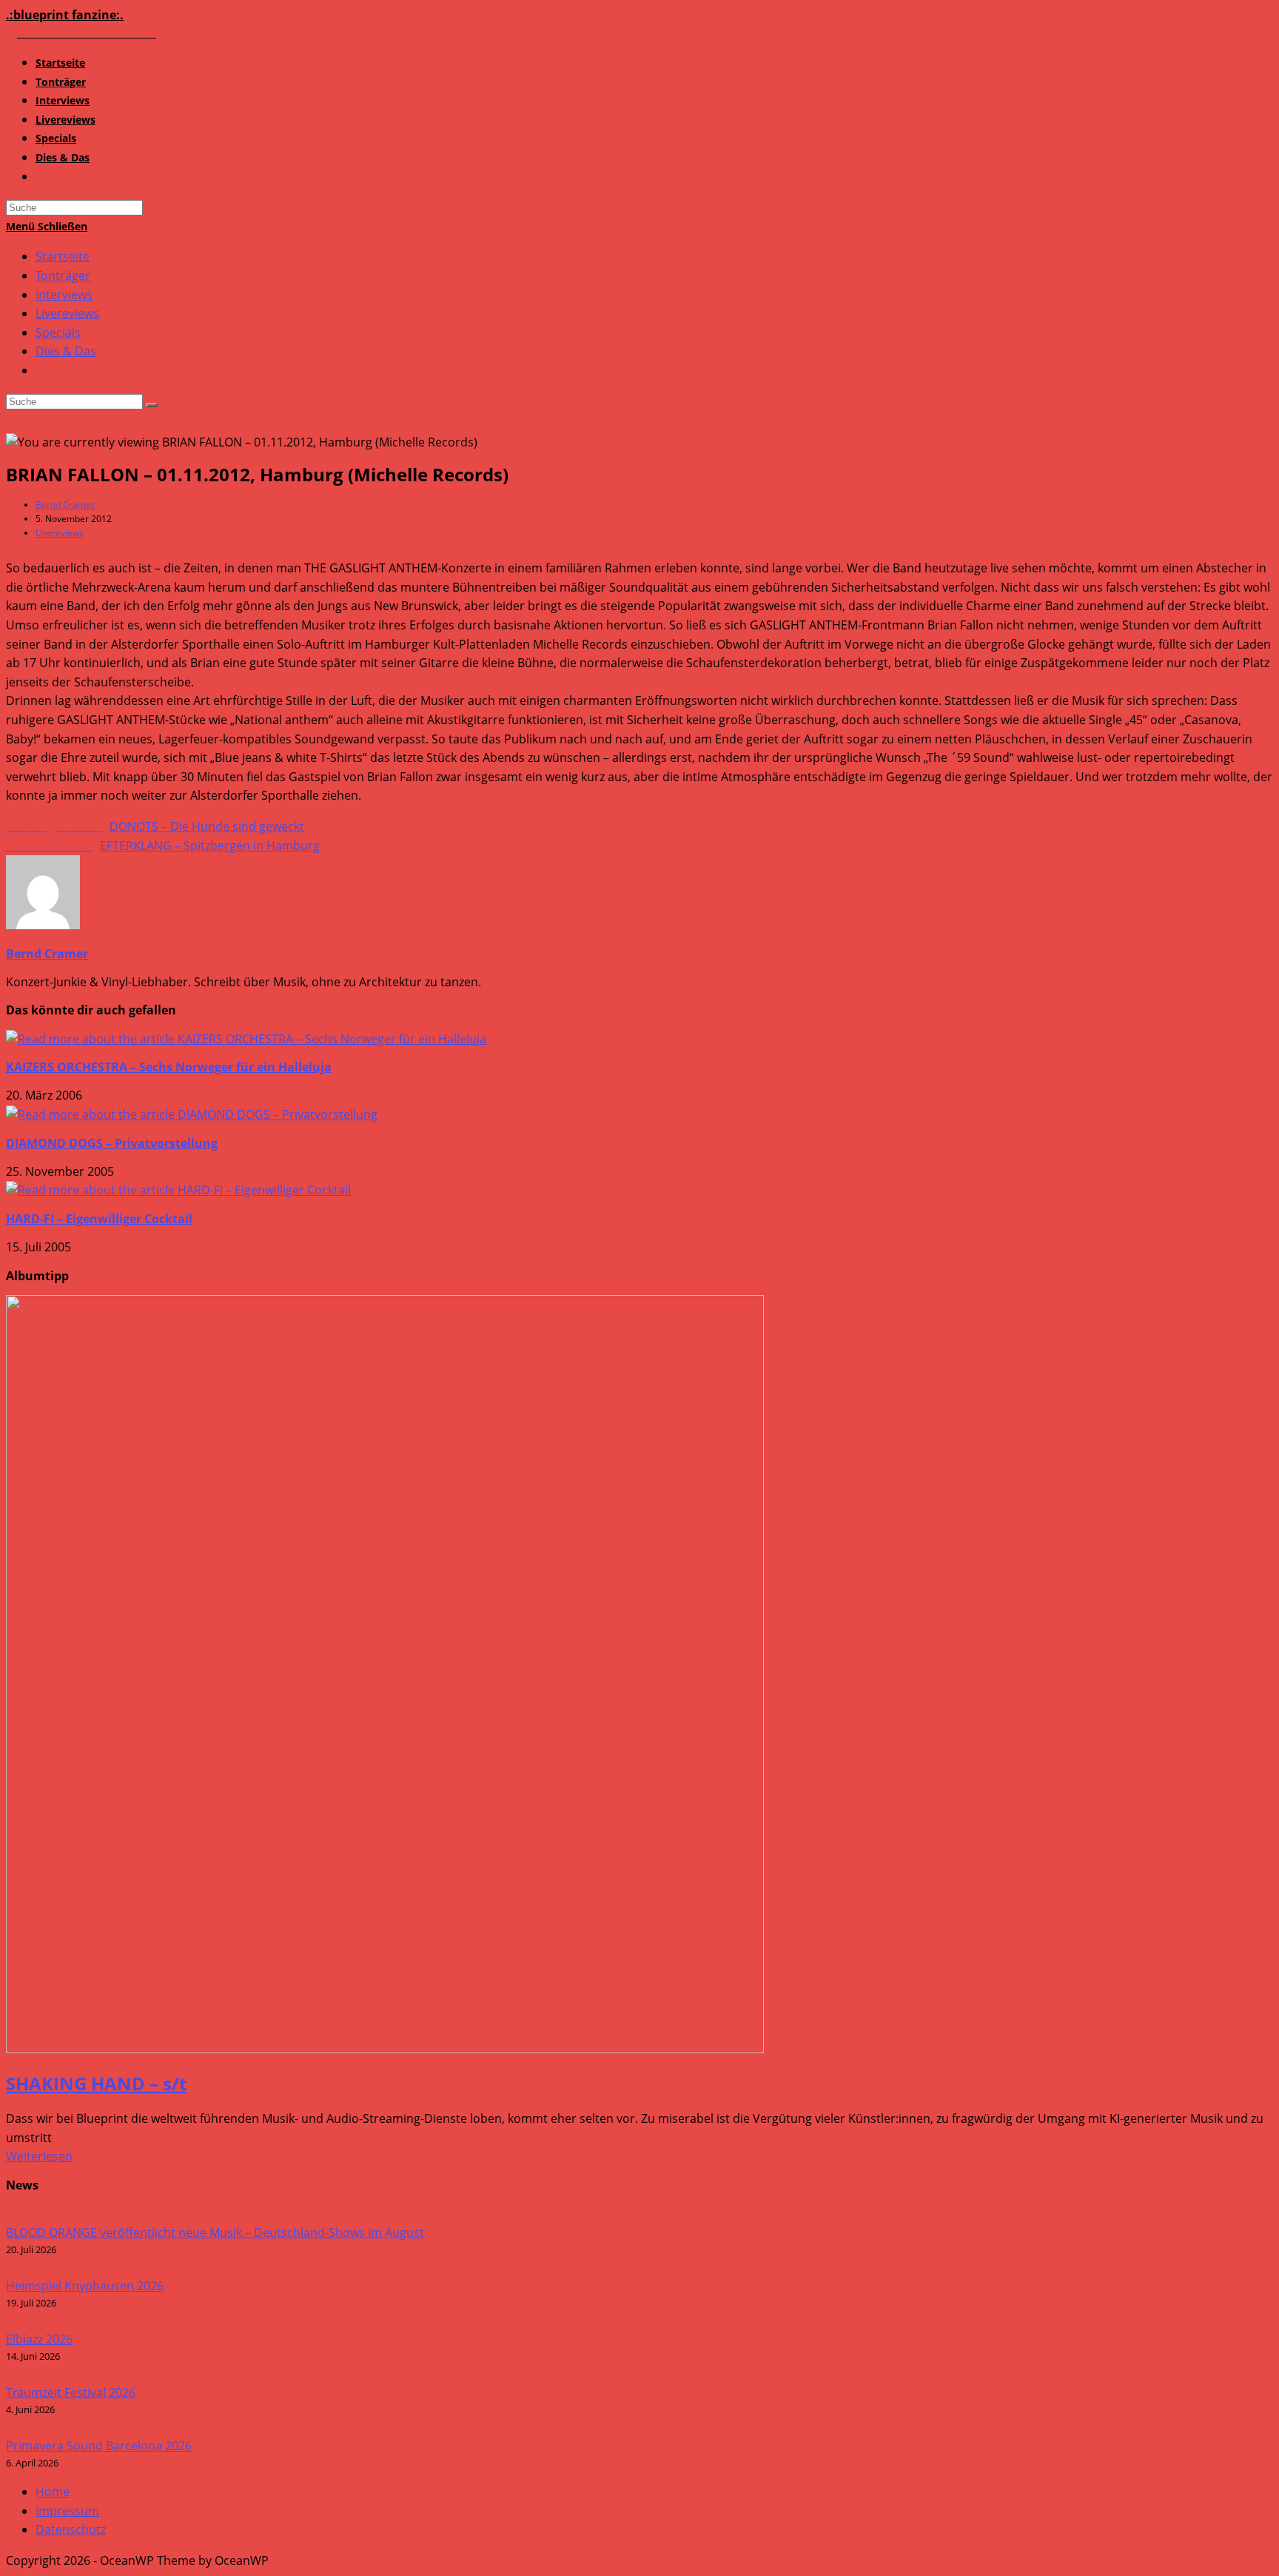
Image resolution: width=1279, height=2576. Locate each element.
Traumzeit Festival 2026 (71, 2392)
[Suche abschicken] (152, 405)
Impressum (67, 2511)
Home (53, 2492)
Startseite (63, 256)
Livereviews (67, 313)
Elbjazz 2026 (39, 2339)
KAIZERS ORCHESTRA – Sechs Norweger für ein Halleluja (169, 1067)
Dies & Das (66, 351)
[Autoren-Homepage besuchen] (43, 925)
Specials (58, 332)
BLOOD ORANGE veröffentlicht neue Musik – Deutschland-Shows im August (215, 2232)
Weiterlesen (39, 2156)
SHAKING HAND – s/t (96, 2083)
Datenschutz (71, 2529)
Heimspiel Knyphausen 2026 (85, 2286)
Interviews (64, 295)
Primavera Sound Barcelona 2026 (99, 2446)
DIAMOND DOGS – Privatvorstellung (112, 1143)
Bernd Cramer (65, 505)
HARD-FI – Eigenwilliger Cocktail (99, 1219)
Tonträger (63, 275)
